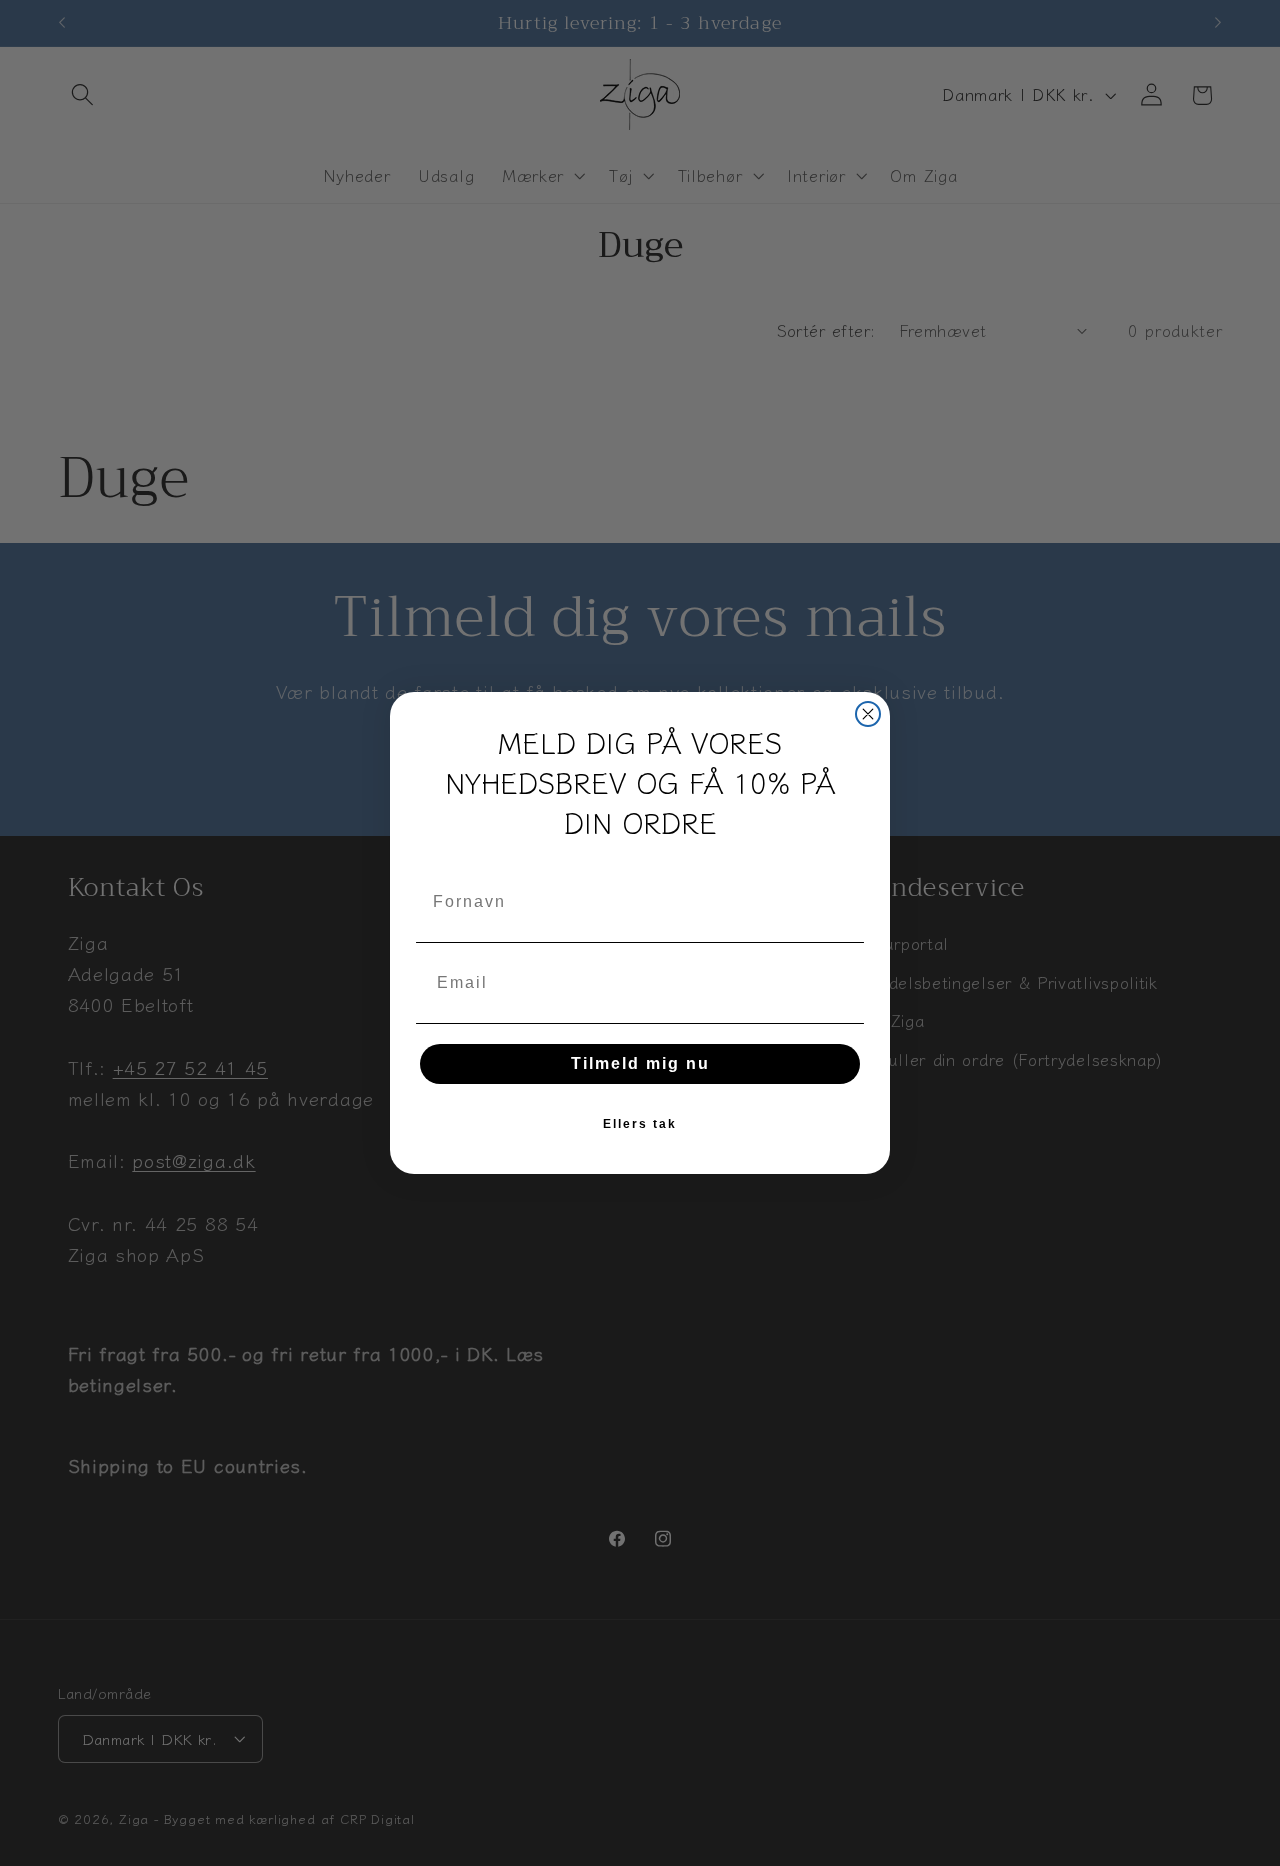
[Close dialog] (868, 714)
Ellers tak (640, 1124)
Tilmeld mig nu (640, 1063)
